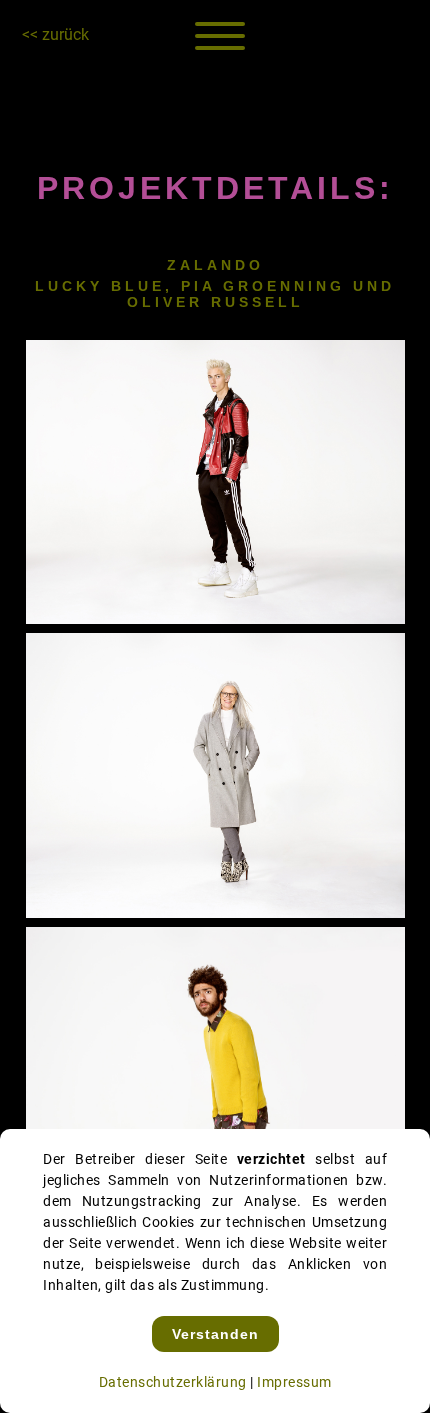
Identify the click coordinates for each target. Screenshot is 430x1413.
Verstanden (215, 1334)
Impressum (294, 1382)
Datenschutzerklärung (173, 1382)
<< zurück (55, 34)
